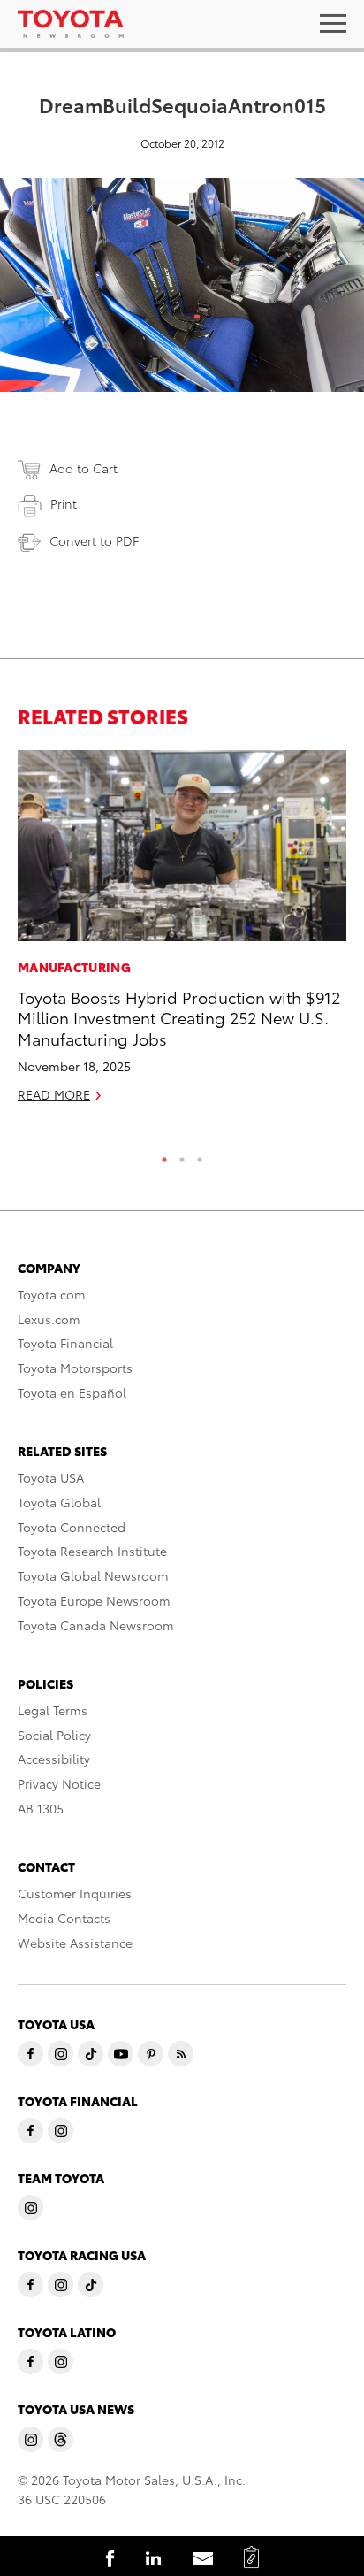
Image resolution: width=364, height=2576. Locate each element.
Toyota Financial (65, 1343)
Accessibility (54, 1759)
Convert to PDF (94, 540)
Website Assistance (75, 1943)
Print (64, 503)
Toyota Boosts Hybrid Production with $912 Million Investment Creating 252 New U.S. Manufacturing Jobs (179, 1017)
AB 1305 (41, 1808)
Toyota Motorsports (75, 1368)
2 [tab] (182, 1155)
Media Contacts (64, 1918)
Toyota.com (52, 1294)
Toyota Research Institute (92, 1551)
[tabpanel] (182, 934)
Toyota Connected (72, 1527)
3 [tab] (200, 1155)
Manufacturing (74, 967)
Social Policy (54, 1735)
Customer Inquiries (75, 1893)
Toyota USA (51, 1477)
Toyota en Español (72, 1392)
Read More (54, 1094)
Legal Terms (53, 1710)
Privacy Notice (59, 1783)
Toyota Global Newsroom (93, 1575)
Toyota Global (59, 1502)
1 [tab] (164, 1155)
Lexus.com (49, 1319)
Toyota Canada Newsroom (96, 1625)
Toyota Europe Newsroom (94, 1600)
